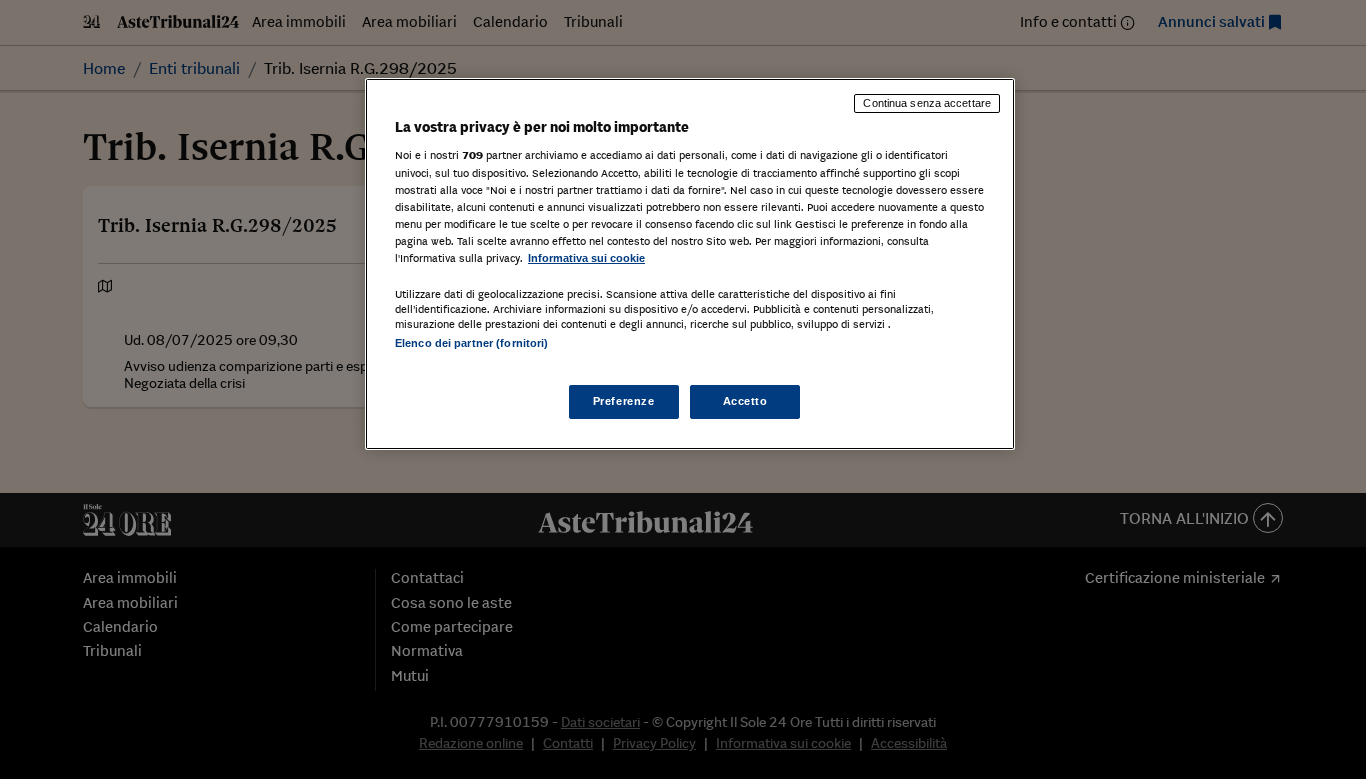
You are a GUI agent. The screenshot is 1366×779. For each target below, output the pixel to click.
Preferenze (624, 401)
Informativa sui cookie (586, 258)
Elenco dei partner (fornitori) (471, 343)
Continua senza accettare (927, 103)
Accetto (745, 401)
